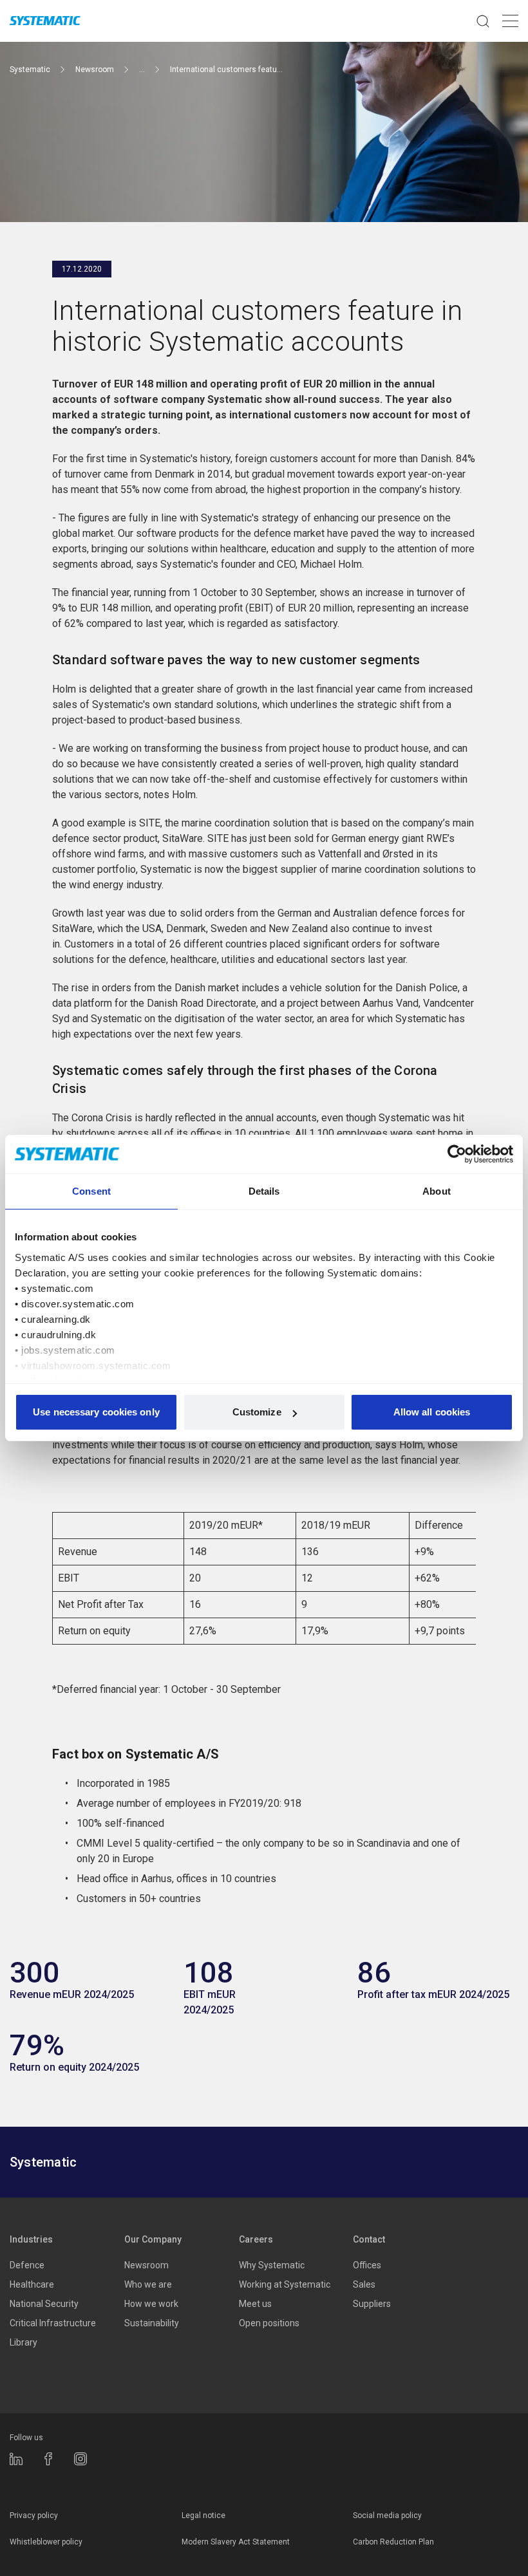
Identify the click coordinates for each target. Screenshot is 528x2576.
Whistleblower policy (46, 2542)
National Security (44, 2304)
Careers (256, 2239)
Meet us (255, 2304)
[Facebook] (48, 2459)
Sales (364, 2284)
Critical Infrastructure (53, 2323)
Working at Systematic (285, 2284)
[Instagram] (80, 2459)
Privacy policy (34, 2515)
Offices (367, 2265)
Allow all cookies (432, 1412)
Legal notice (203, 2515)
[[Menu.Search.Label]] (483, 21)
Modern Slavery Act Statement (236, 2542)
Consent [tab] (91, 1191)
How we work (151, 2304)
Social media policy (387, 2515)
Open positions (269, 2323)
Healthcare (32, 2284)
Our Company (153, 2239)
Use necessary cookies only (96, 1412)
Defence (27, 2265)
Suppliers (372, 2304)
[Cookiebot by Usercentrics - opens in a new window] (457, 1154)
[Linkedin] (16, 2459)
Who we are (148, 2284)
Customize (257, 1412)
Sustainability (152, 2323)
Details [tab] (264, 1191)
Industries (31, 2239)
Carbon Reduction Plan (393, 2542)
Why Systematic (272, 2265)
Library (24, 2342)
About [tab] (437, 1191)
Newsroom (146, 2265)
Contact (369, 2239)
